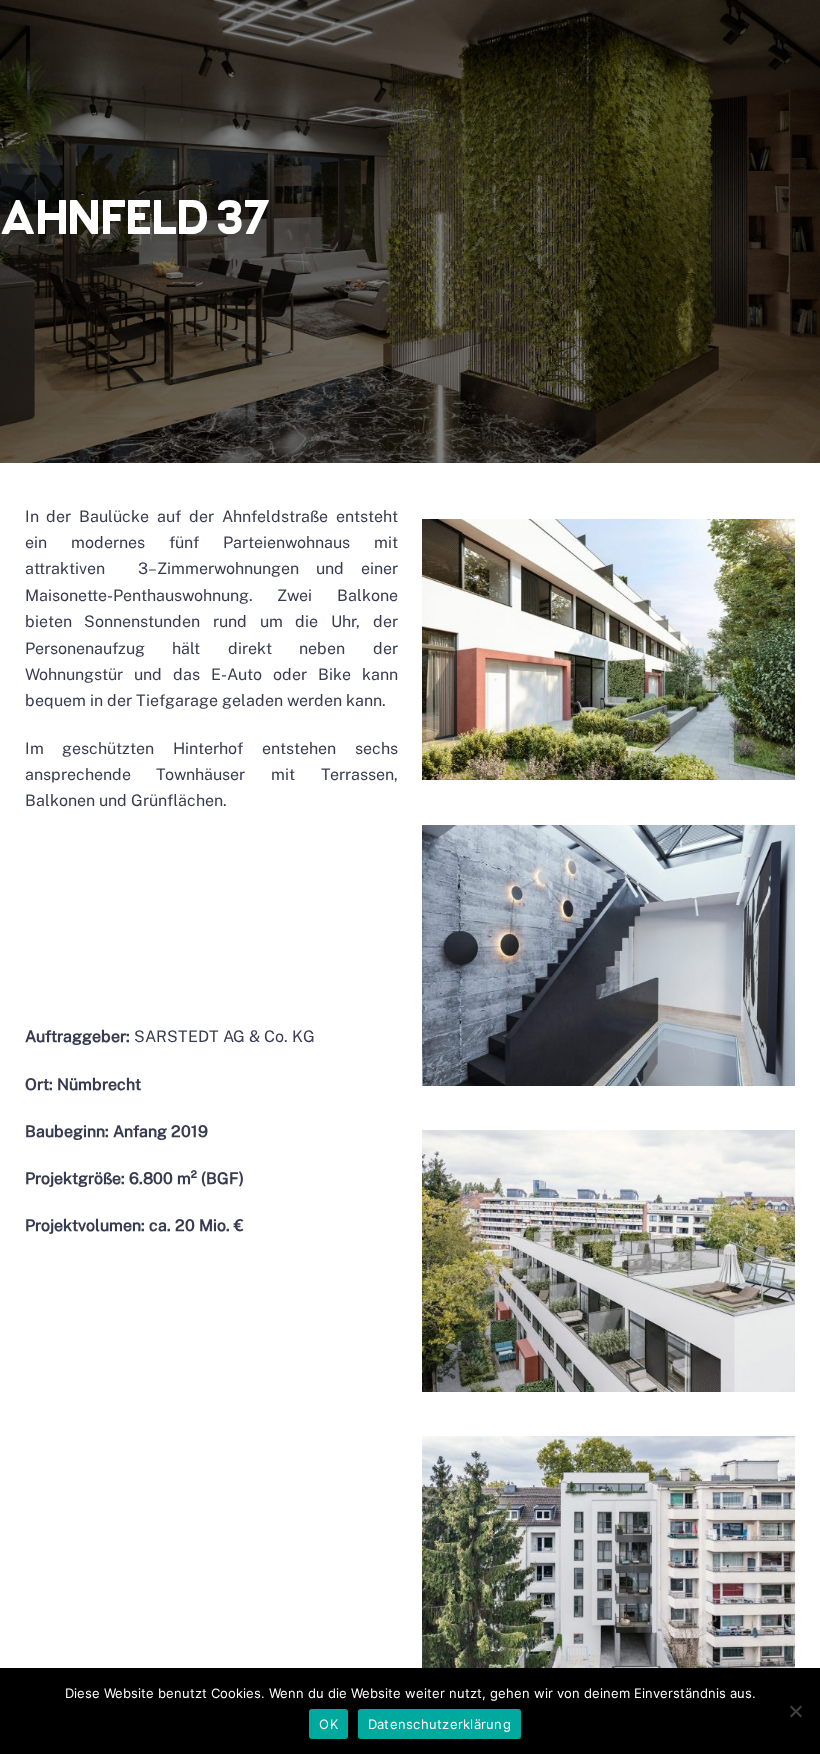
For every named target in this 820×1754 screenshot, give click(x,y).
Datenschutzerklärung (439, 1724)
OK (328, 1724)
